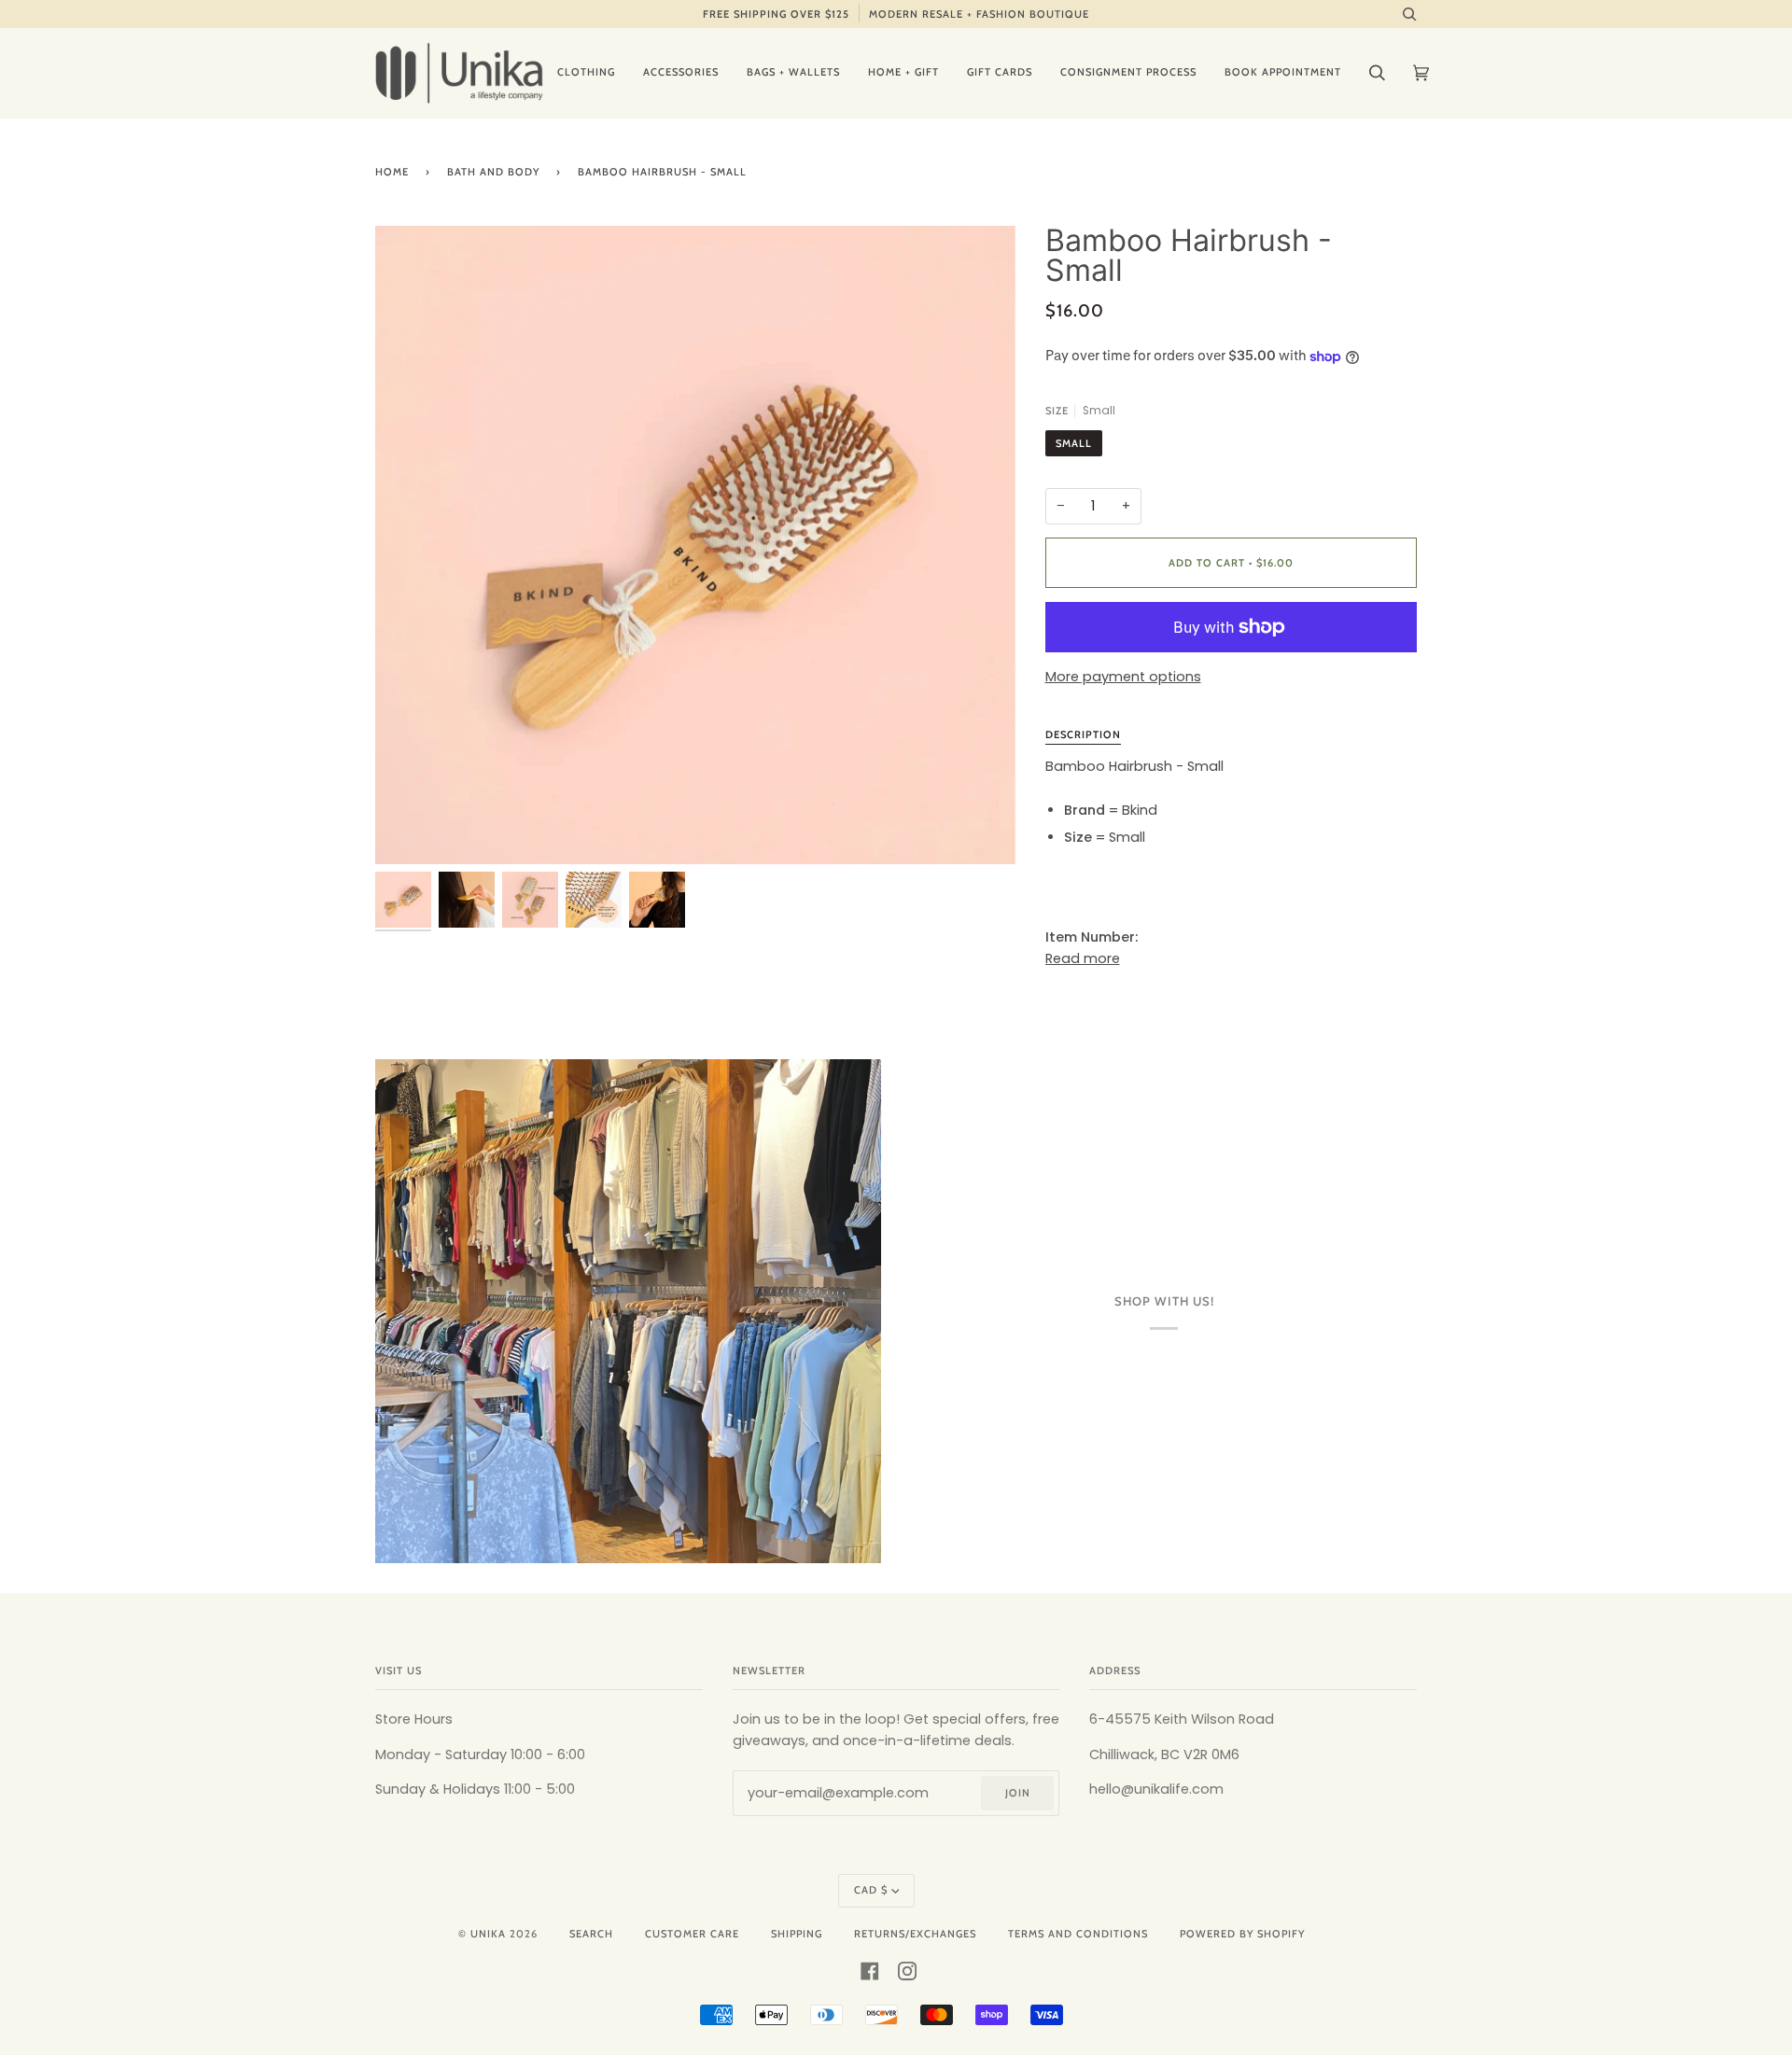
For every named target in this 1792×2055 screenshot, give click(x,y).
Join (1018, 1793)
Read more (1083, 958)
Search (591, 1934)
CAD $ (871, 1890)
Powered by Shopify (1242, 1934)
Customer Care (692, 1934)
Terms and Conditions (1078, 1934)
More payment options (1123, 677)
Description (1083, 734)
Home (392, 172)
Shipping (797, 1934)
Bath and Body (493, 172)
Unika (488, 1934)
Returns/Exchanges (915, 1934)
